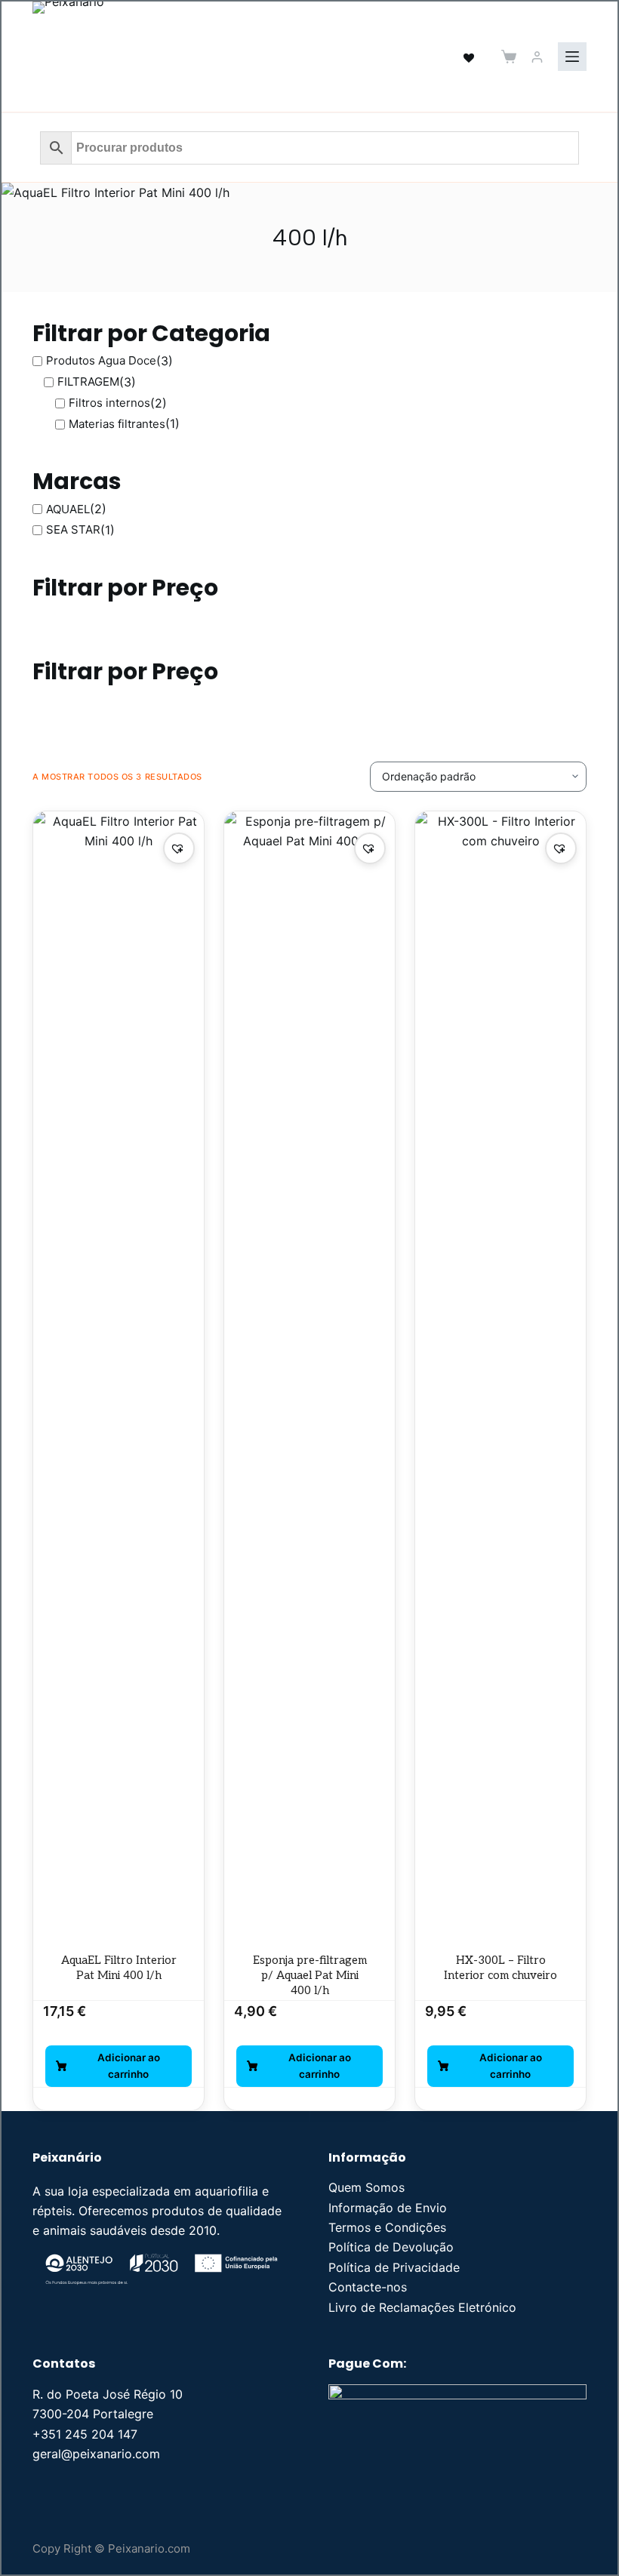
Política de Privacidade (394, 2267)
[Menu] (572, 57)
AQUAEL (68, 509)
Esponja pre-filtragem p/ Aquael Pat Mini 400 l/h (310, 1976)
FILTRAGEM (88, 382)
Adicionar (119, 2066)
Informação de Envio (388, 2208)
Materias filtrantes (117, 424)
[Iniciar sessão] (537, 57)
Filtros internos (109, 403)
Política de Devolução (391, 2247)
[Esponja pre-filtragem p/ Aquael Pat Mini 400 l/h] (309, 1377)
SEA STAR (73, 529)
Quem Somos (366, 2187)
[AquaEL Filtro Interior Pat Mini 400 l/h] (119, 1377)
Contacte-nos (368, 2287)
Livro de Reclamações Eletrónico (422, 2307)
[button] (179, 848)
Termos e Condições (387, 2227)
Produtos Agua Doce (101, 360)
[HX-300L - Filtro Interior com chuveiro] (500, 1377)
